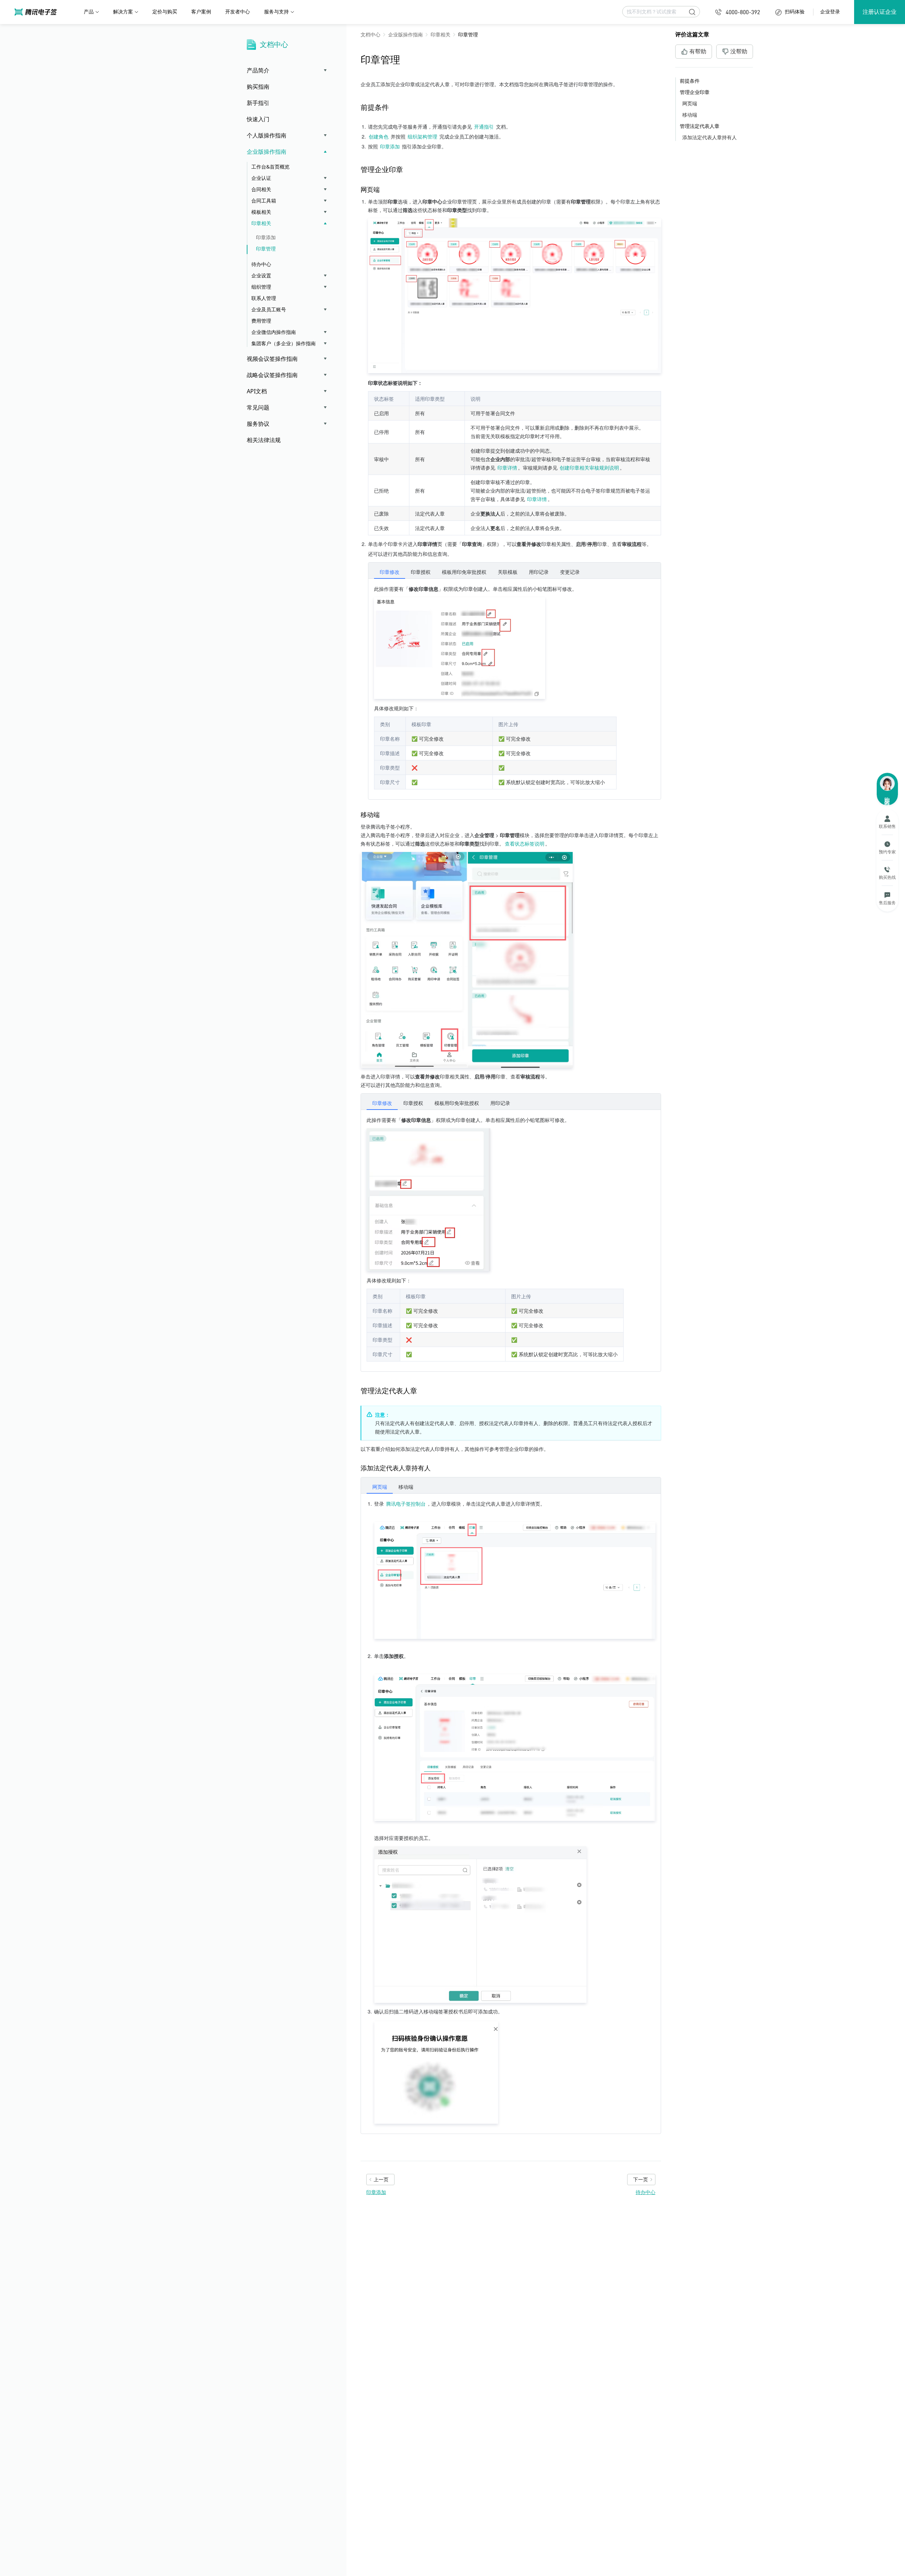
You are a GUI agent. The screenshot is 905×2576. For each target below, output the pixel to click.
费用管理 (261, 321)
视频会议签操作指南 (272, 359)
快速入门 (258, 119)
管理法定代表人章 (700, 126)
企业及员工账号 (269, 309)
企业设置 (261, 275)
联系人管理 (264, 298)
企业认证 (261, 178)
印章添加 (266, 237)
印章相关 (261, 223)
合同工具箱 (264, 201)
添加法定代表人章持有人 (710, 137)
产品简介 (258, 70)
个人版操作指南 (267, 135)
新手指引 (258, 103)
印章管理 (266, 249)
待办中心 (261, 264)
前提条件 (690, 81)
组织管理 (261, 287)
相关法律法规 (264, 440)
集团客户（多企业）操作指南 (284, 343)
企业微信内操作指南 (274, 332)
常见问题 (258, 407)
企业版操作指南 (267, 152)
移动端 (690, 115)
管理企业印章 (695, 92)
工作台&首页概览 (270, 167)
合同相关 (261, 189)
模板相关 (261, 212)
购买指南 (258, 87)
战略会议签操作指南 (272, 375)
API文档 (257, 391)
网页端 (690, 103)
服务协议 (258, 424)
